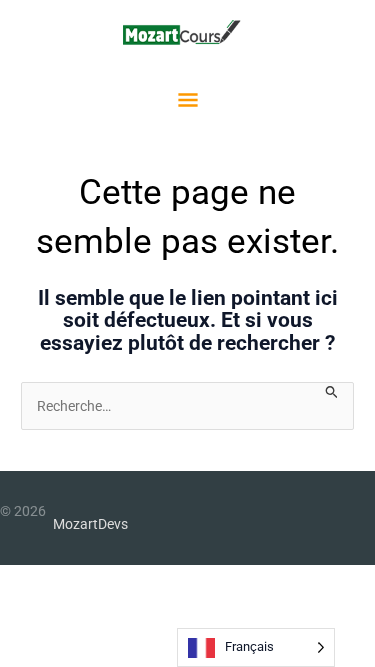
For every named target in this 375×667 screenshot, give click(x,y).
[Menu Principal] (187, 102)
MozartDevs (90, 524)
